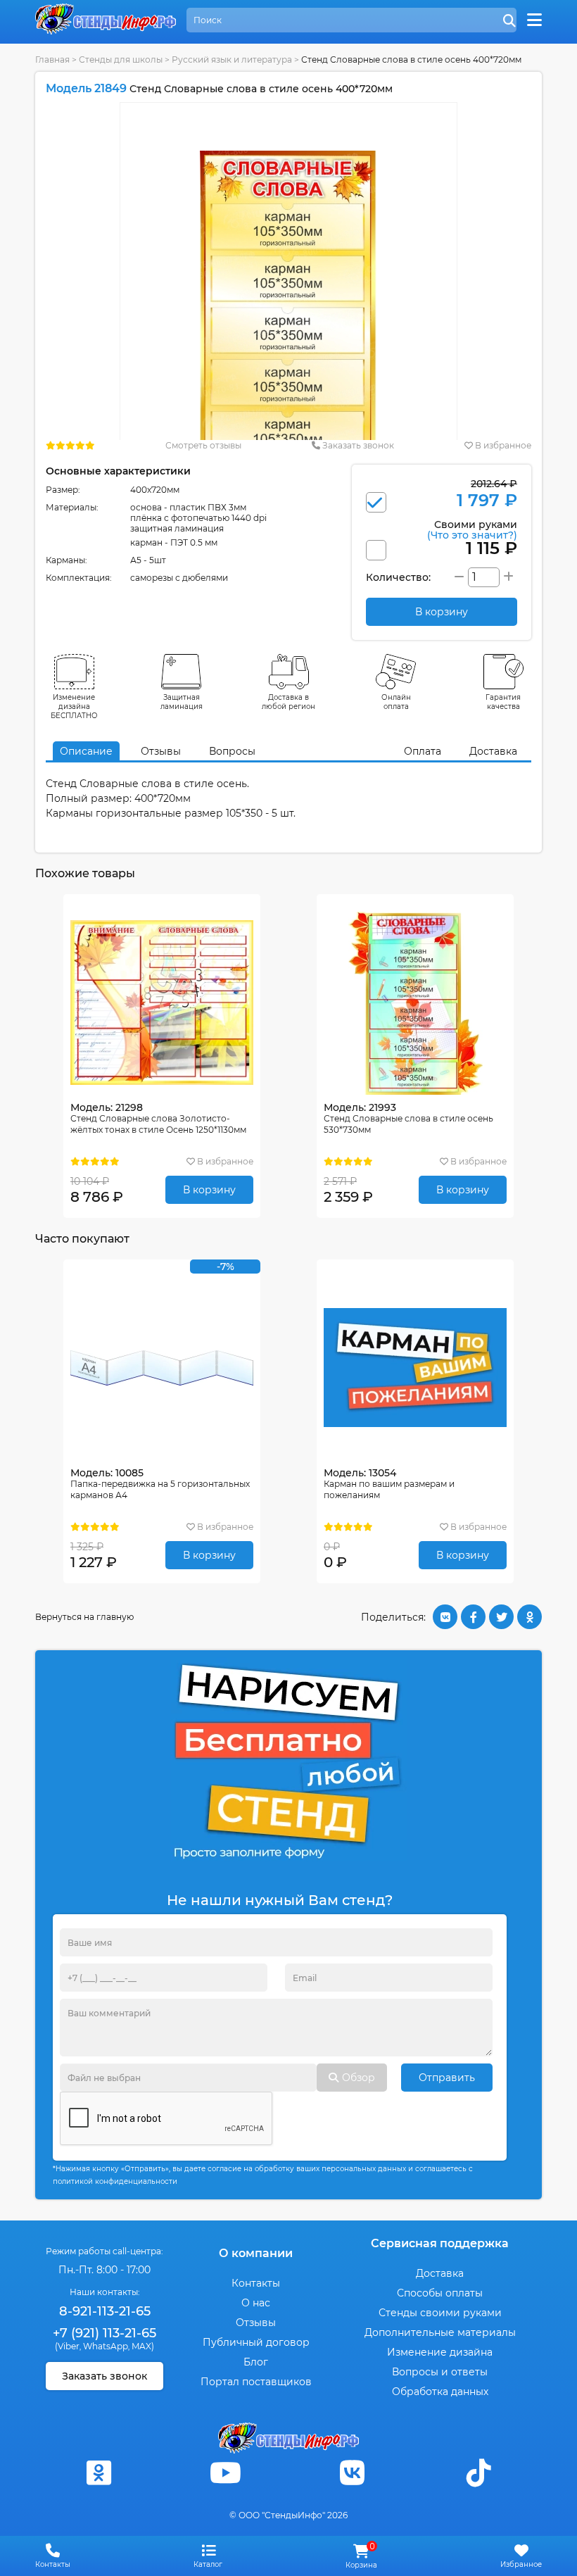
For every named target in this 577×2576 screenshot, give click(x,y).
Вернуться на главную (84, 1617)
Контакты (256, 2283)
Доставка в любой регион (288, 702)
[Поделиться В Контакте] (445, 1617)
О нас (256, 2303)
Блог (256, 2362)
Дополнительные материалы (440, 2332)
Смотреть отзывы (203, 445)
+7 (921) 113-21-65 (104, 2333)
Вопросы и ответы (440, 2372)
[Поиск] (509, 21)
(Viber (67, 2346)
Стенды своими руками (440, 2313)
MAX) (143, 2346)
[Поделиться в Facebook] (473, 1617)
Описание (86, 751)
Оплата (423, 751)
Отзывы (161, 751)
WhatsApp (106, 2346)
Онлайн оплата (396, 702)
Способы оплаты (440, 2293)
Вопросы (232, 751)
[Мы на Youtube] (225, 2473)
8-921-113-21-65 (105, 2311)
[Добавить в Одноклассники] (530, 1617)
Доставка (493, 751)
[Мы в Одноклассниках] (99, 2473)
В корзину (209, 1190)
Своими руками (472, 529)
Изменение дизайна (440, 2352)
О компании (256, 2253)
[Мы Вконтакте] (352, 2473)
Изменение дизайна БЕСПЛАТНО (74, 706)
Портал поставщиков (256, 2382)
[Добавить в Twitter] (501, 1617)
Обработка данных (440, 2392)
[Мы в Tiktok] (478, 2473)
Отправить (447, 2078)
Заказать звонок (357, 445)
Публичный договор (256, 2342)
